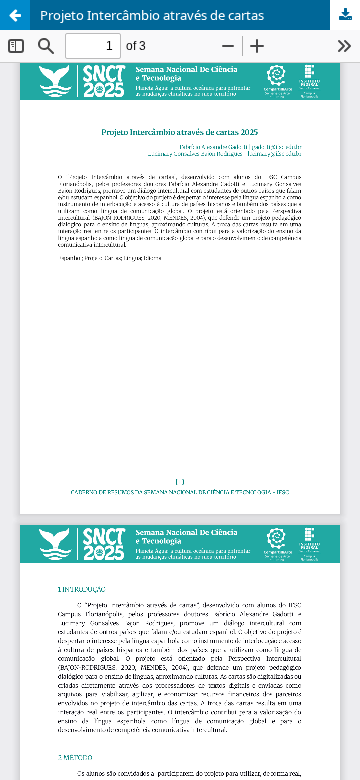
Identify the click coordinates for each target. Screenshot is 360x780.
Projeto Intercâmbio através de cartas (152, 15)
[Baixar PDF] (345, 15)
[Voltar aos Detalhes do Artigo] (15, 15)
